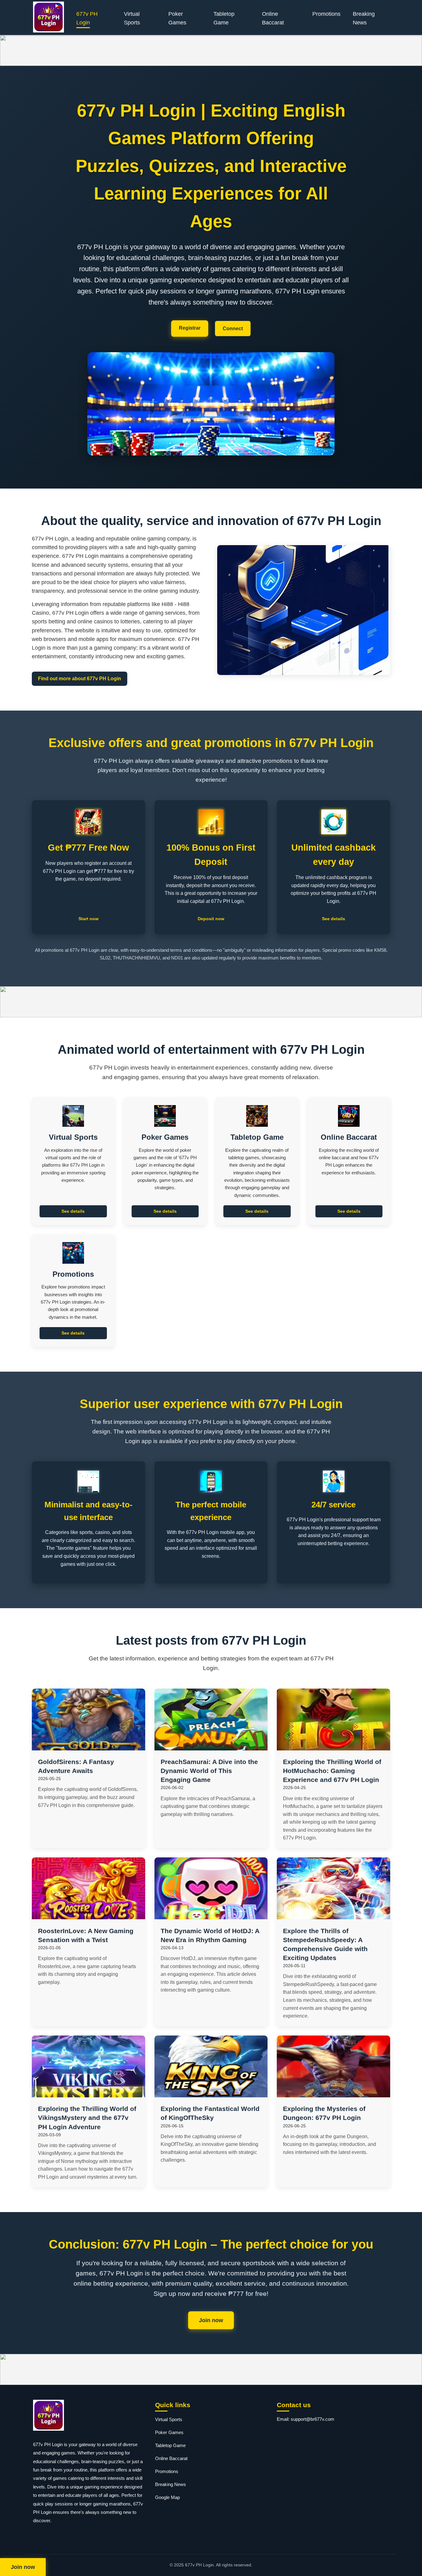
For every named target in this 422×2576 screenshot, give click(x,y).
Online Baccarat (273, 18)
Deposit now (211, 919)
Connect (233, 329)
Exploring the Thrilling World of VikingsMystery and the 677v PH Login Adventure (87, 2118)
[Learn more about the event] (211, 50)
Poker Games (177, 18)
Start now (89, 919)
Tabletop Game (224, 18)
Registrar (190, 328)
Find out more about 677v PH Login (80, 679)
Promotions (326, 14)
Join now (211, 2320)
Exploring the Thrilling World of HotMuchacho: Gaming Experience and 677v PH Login (332, 1771)
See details (333, 919)
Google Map (167, 2497)
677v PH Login (87, 18)
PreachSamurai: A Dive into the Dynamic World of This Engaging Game (209, 1771)
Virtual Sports (132, 18)
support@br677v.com (312, 2419)
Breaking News (364, 18)
